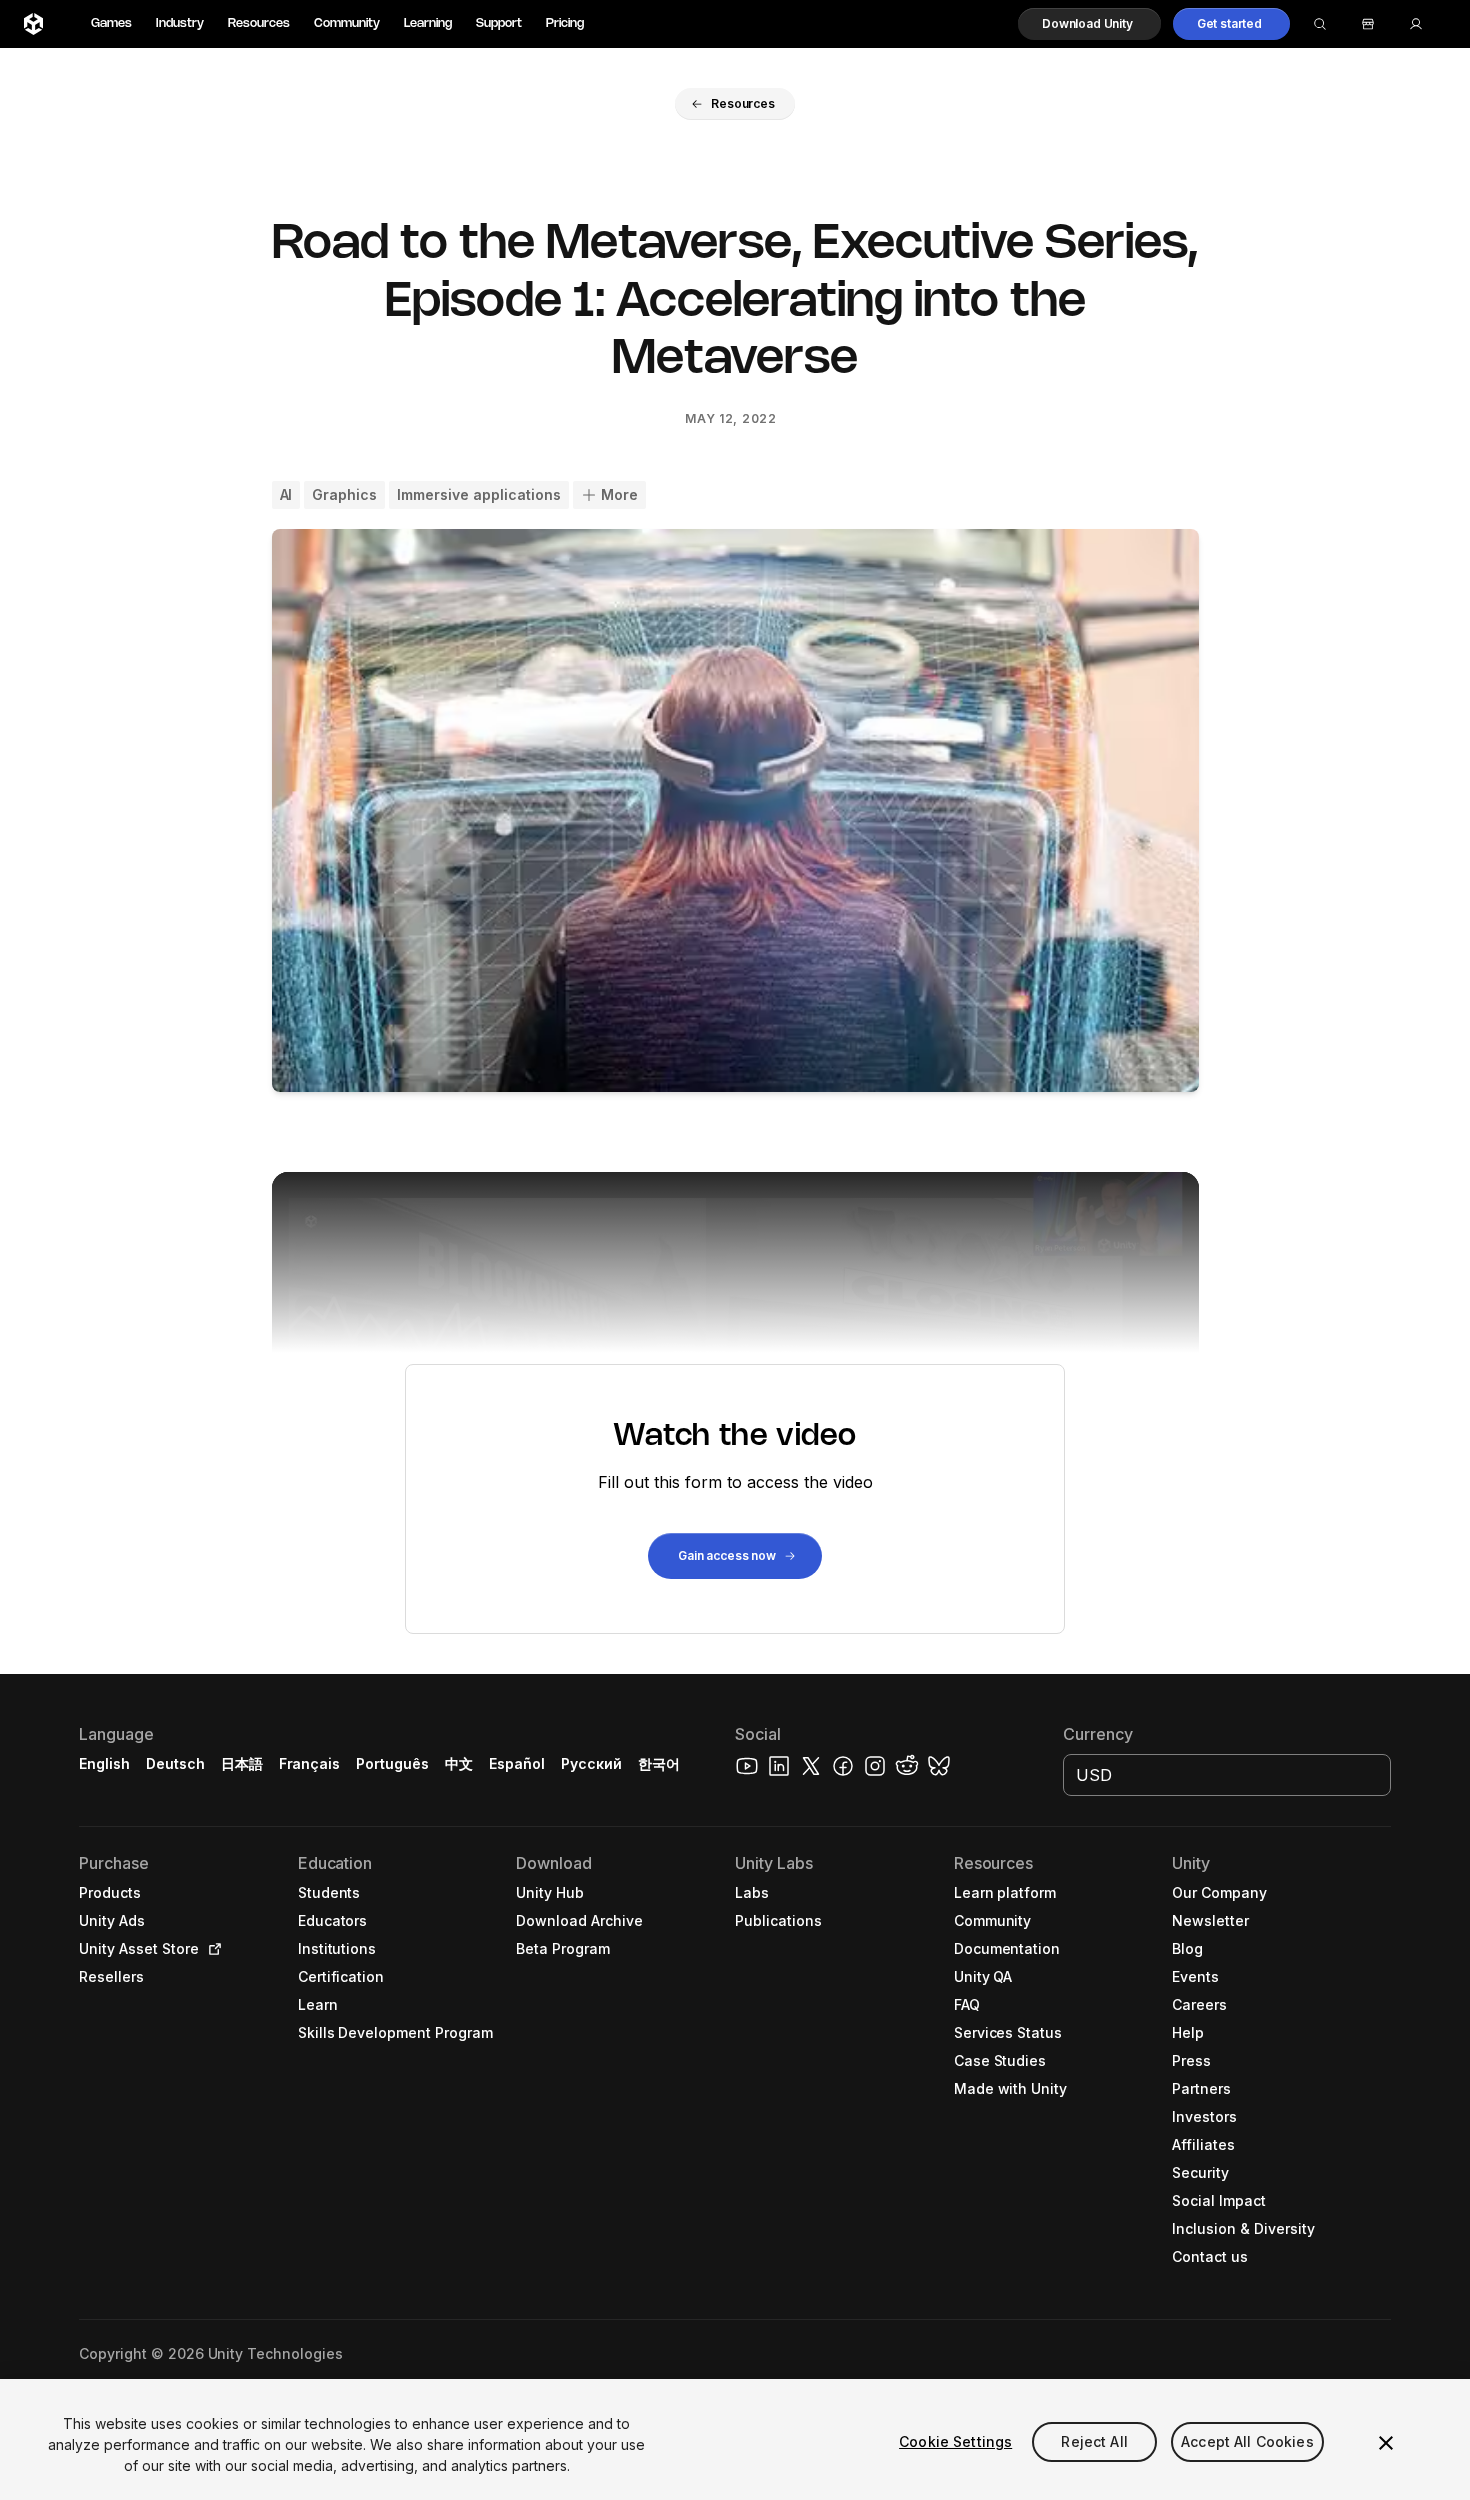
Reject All (1094, 2441)
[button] (1089, 24)
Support (499, 23)
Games (111, 23)
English (104, 1763)
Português (392, 1763)
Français (310, 1763)
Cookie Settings (955, 2441)
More (619, 494)
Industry (180, 23)
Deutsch (175, 1763)
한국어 (659, 1763)
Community (347, 23)
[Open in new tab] (211, 1949)
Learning (428, 23)
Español (517, 1763)
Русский (591, 1763)
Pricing (565, 23)
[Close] (1386, 2443)
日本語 (242, 1763)
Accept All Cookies (1247, 2441)
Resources (259, 23)
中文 (459, 1763)
